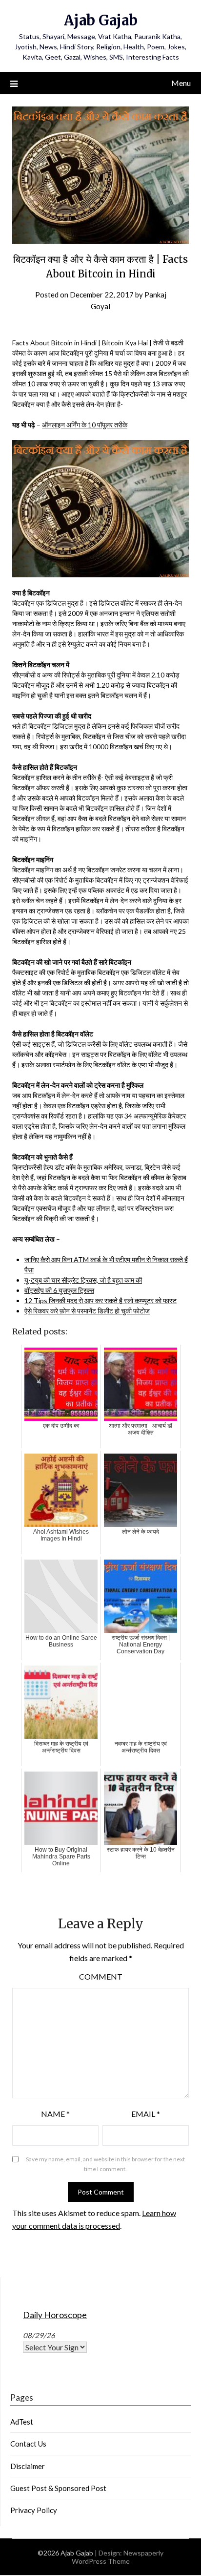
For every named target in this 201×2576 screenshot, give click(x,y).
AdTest (22, 2422)
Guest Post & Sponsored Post (58, 2488)
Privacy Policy (34, 2510)
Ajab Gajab (101, 20)
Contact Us (28, 2444)
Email (146, 2114)
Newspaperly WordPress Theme (118, 2557)
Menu (181, 83)
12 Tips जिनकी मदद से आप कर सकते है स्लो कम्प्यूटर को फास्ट (100, 1300)
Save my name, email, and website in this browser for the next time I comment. (105, 2164)
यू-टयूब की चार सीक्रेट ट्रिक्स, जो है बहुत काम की (83, 1280)
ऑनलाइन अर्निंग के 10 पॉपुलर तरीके (85, 425)
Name (55, 2114)
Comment (101, 1976)
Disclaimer (28, 2466)
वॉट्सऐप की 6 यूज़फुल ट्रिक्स (59, 1290)
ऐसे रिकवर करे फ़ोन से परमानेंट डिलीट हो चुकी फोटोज (87, 1311)
